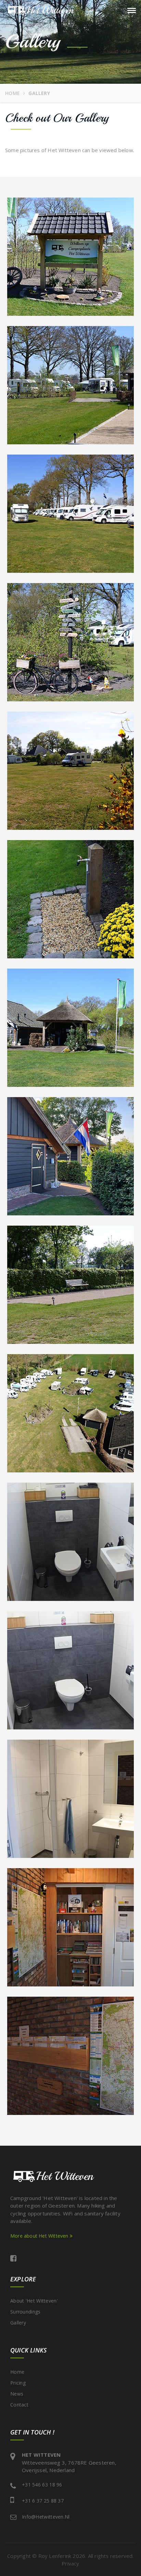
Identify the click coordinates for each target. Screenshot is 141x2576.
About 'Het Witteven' (34, 2301)
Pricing (18, 2383)
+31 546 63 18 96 (42, 2485)
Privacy (70, 2563)
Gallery (18, 2323)
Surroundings (25, 2312)
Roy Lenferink (55, 2556)
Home (12, 93)
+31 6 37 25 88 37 (43, 2501)
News (17, 2394)
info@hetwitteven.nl (46, 2517)
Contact (19, 2405)
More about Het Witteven (40, 2236)
